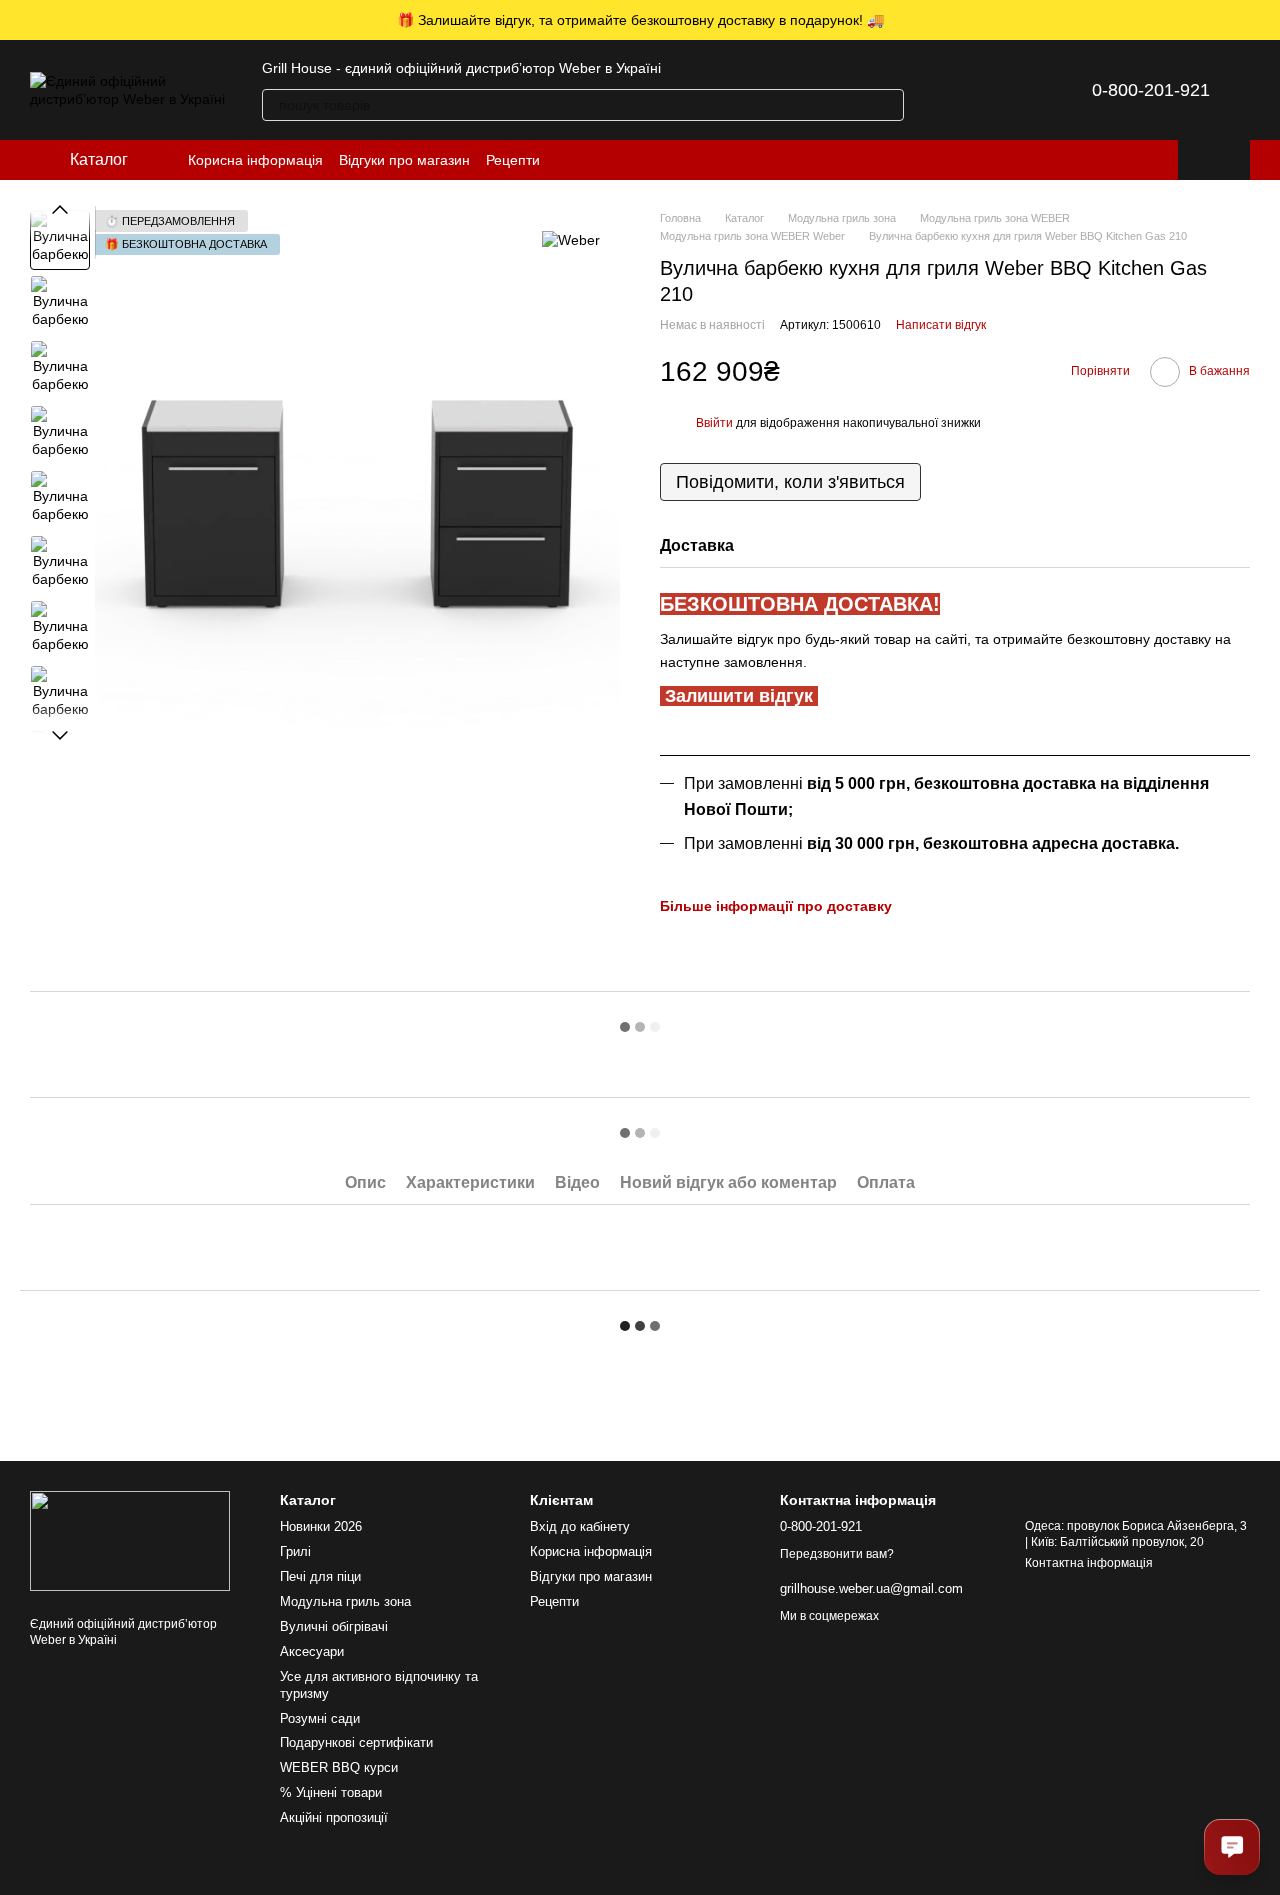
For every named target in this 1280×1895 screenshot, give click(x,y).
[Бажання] (1004, 90)
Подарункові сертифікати (356, 1742)
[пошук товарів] (888, 105)
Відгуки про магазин (404, 160)
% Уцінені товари (331, 1792)
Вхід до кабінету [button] (580, 1526)
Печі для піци (320, 1576)
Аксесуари (312, 1651)
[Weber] (571, 239)
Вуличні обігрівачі (334, 1626)
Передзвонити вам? (837, 1554)
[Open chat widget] (1232, 1847)
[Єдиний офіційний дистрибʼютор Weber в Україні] (130, 1540)
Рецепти (513, 160)
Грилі (295, 1551)
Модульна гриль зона (345, 1601)
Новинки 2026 (321, 1526)
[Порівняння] (952, 90)
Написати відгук (941, 325)
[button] (1264, 20)
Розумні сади (320, 1718)
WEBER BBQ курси (339, 1767)
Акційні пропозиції (334, 1817)
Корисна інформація (255, 160)
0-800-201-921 (1151, 90)
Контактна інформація (1089, 1563)
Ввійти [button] (714, 423)
